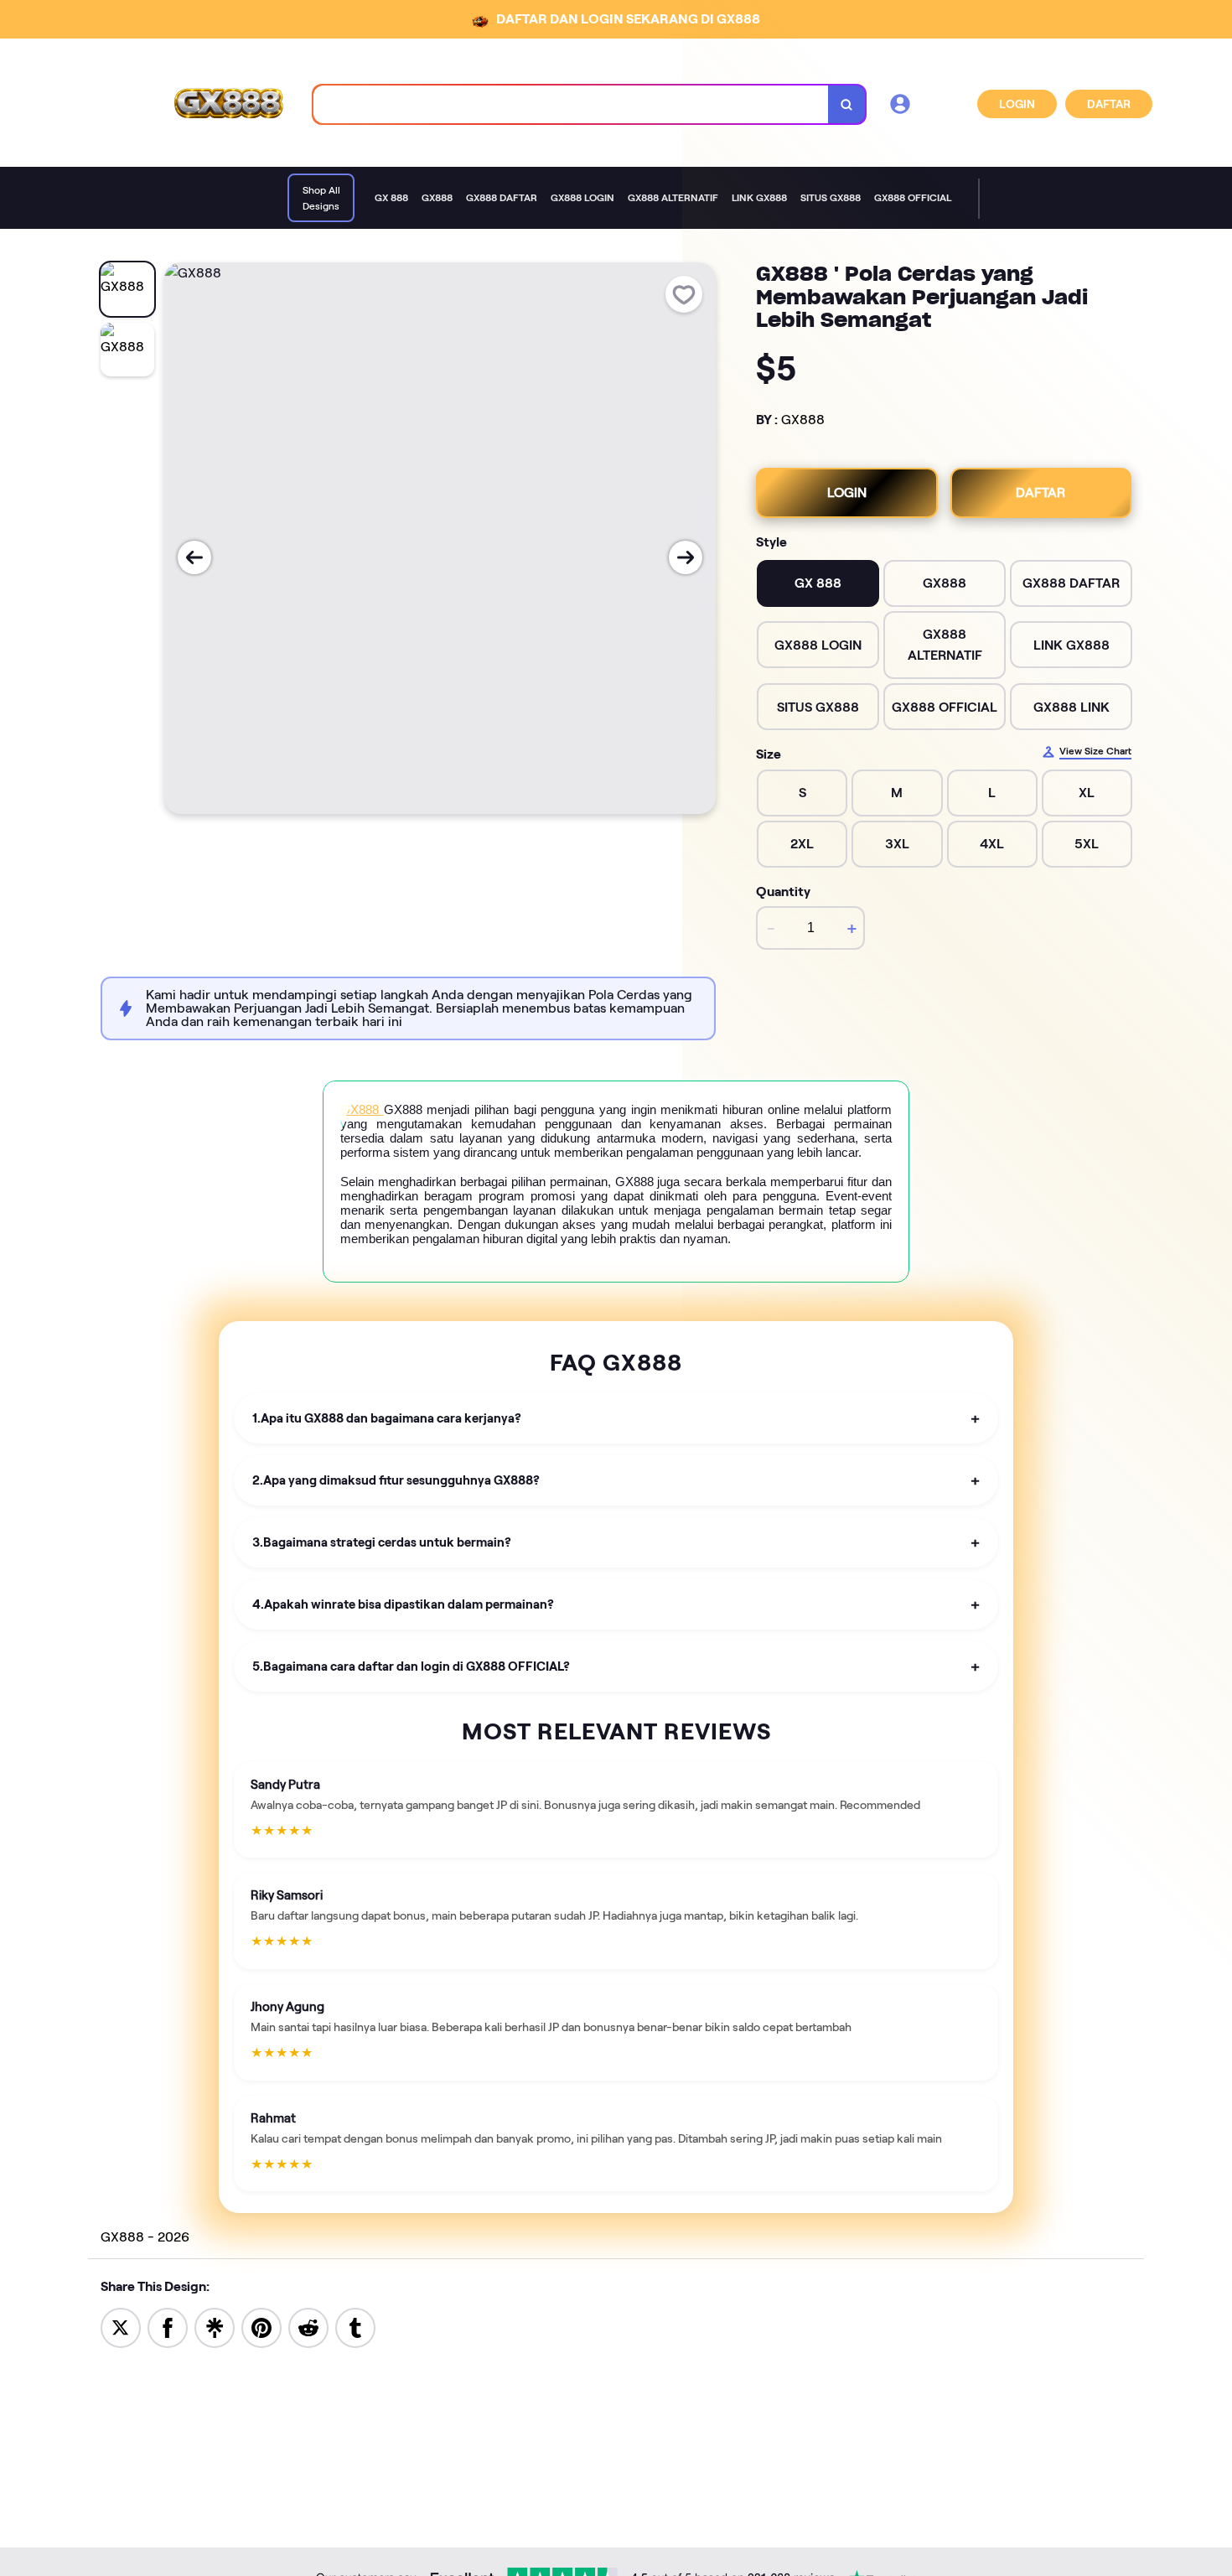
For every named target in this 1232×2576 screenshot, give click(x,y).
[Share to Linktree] (215, 2327)
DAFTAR (1109, 104)
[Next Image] (686, 557)
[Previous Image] (194, 557)
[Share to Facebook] (168, 2327)
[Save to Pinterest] (261, 2327)
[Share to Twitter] (121, 2327)
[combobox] (571, 104)
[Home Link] (227, 104)
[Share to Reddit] (308, 2327)
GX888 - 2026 (145, 2237)
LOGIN (1017, 104)
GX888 (803, 420)
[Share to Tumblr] (355, 2327)
